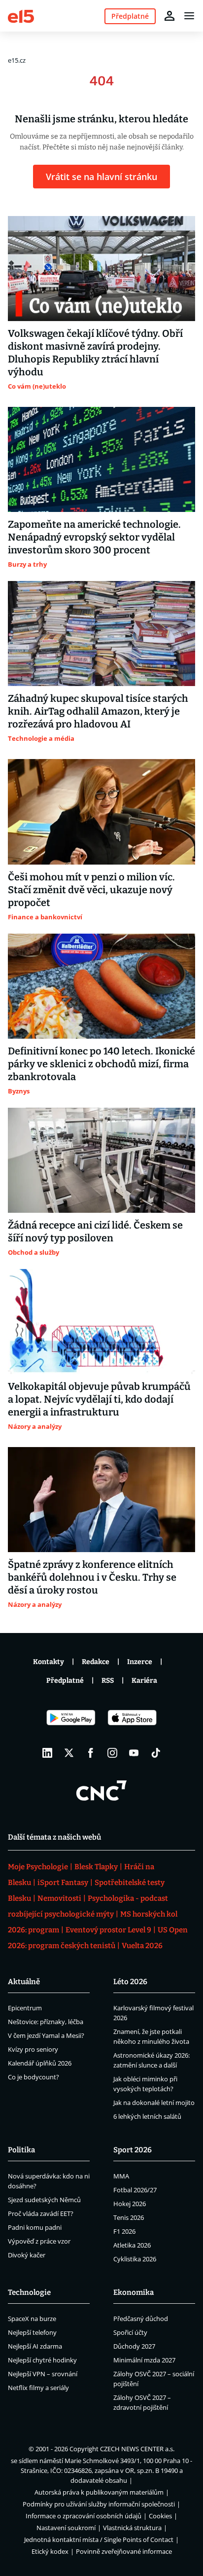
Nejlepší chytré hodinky (42, 2360)
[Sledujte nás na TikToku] (156, 1753)
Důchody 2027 (134, 2346)
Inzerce (140, 1662)
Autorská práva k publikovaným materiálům (99, 2492)
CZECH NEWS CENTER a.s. (137, 2449)
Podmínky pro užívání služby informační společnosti (99, 2504)
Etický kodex (50, 2551)
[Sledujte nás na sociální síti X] (69, 1753)
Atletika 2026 (132, 2245)
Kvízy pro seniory (33, 2049)
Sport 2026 (133, 2150)
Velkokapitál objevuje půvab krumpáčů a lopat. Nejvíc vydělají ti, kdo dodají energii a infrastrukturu (99, 1399)
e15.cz (17, 60)
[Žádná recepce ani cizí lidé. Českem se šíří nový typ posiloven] (101, 1160)
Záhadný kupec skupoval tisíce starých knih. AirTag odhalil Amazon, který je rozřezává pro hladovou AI (98, 711)
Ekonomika (134, 2292)
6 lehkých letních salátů (147, 2116)
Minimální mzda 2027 (144, 2360)
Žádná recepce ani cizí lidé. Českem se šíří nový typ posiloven (95, 1232)
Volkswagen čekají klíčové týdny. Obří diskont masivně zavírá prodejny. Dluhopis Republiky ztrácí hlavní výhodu (95, 353)
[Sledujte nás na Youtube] (134, 1753)
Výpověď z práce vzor (39, 2241)
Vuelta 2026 (142, 1946)
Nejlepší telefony (32, 2332)
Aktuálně (24, 1982)
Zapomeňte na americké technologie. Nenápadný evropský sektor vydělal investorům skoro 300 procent (94, 537)
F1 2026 (124, 2231)
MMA (121, 2176)
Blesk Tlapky (96, 1867)
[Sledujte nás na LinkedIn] (47, 1753)
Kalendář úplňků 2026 (40, 2063)
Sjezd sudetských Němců (44, 2200)
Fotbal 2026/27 (135, 2190)
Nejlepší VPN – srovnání (43, 2374)
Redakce (96, 1662)
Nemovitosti (59, 1898)
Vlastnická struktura (132, 2528)
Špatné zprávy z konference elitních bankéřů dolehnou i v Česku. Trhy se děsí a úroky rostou (92, 1577)
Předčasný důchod (141, 2319)
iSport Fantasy (63, 1883)
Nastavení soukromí (66, 2528)
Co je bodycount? (34, 2077)
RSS (108, 1681)
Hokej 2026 (130, 2204)
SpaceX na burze (32, 2319)
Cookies (160, 2516)
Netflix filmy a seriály (38, 2388)
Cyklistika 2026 (135, 2259)
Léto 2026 (130, 1982)
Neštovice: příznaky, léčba (46, 2022)
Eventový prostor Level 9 (108, 1930)
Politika (21, 2150)
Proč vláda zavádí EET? (41, 2213)
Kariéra (144, 1681)
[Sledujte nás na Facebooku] (91, 1753)
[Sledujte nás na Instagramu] (112, 1753)
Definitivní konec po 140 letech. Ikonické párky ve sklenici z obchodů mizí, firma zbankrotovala (101, 1064)
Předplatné (65, 1681)
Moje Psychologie (38, 1867)
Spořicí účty (130, 2332)
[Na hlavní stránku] (21, 16)
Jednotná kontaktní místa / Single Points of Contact (99, 2540)
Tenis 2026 (129, 2217)
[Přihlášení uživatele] (169, 16)
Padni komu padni (35, 2227)
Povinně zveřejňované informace (124, 2551)
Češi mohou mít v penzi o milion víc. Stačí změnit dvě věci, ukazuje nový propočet (91, 890)
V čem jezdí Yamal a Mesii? (46, 2035)
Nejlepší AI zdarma (35, 2346)
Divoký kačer (27, 2255)
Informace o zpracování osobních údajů (84, 2516)
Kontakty (49, 1662)
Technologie (29, 2292)
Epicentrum (25, 2008)
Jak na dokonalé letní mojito (154, 2103)
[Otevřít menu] (189, 16)
